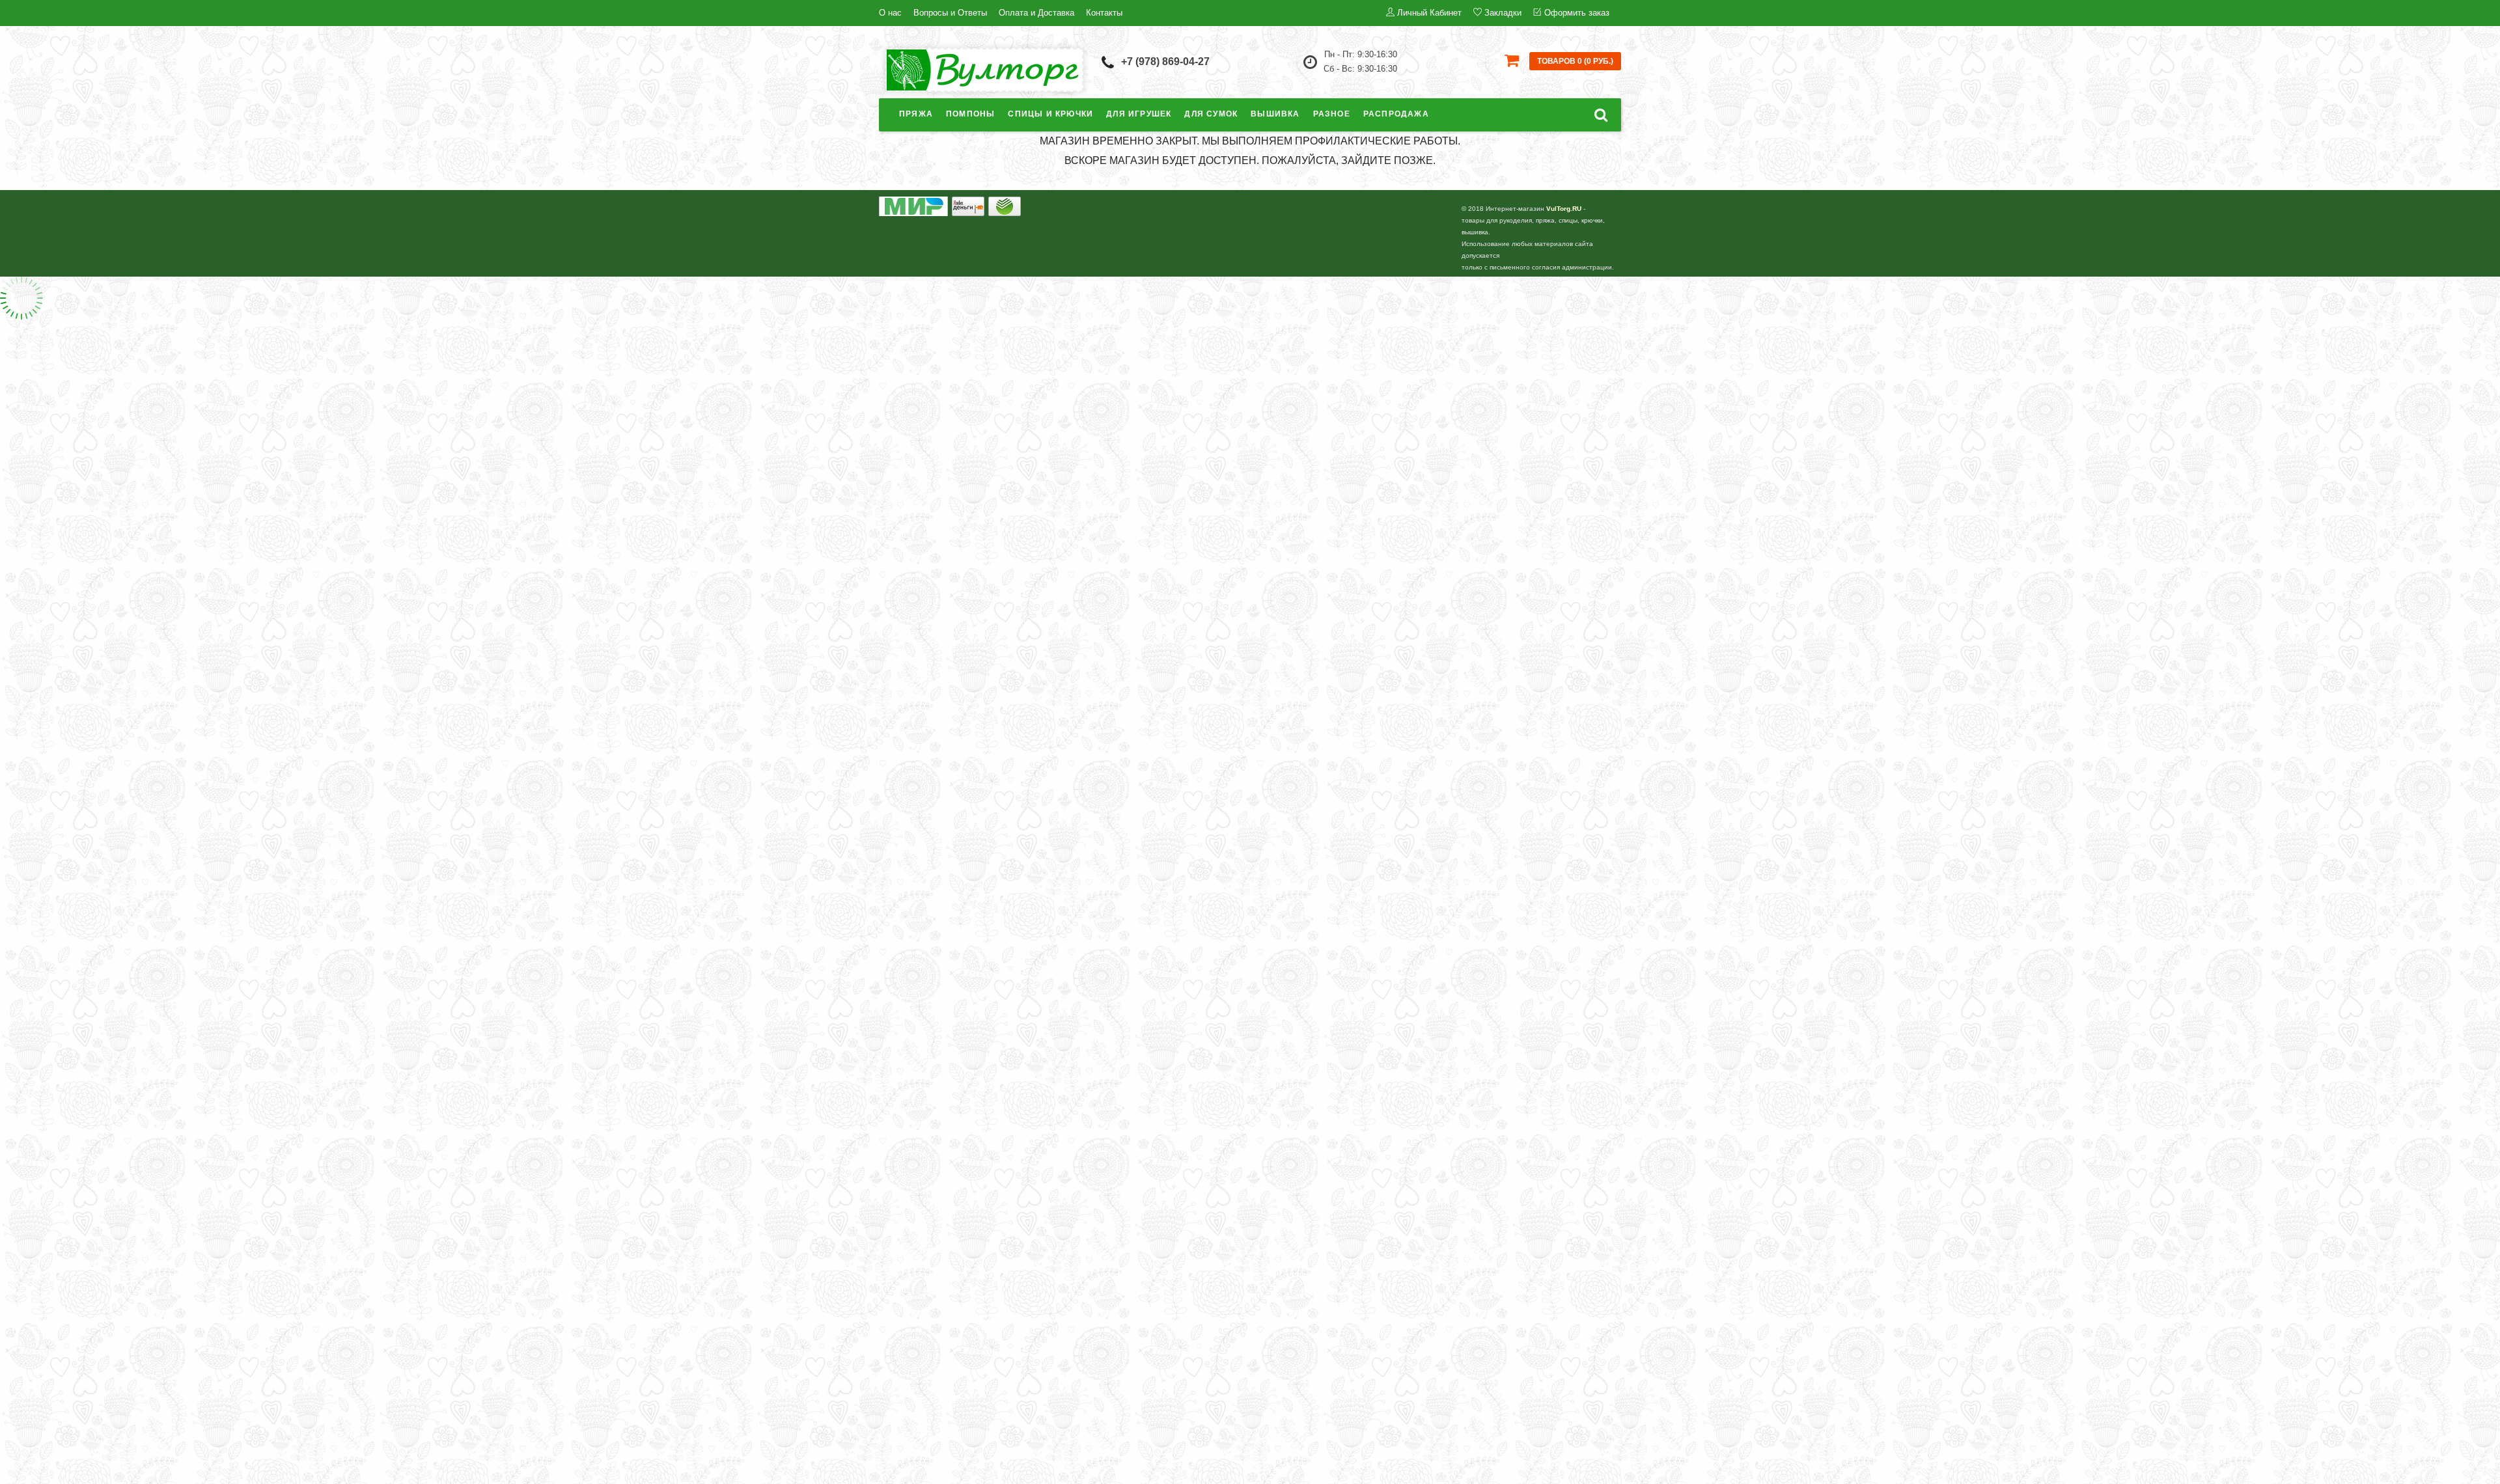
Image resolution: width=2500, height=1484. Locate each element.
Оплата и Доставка (1036, 13)
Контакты (1104, 13)
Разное (1332, 114)
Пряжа (916, 114)
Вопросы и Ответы (950, 13)
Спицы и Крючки (1050, 114)
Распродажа (1396, 114)
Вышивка (1275, 114)
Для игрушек (1139, 114)
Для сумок (1211, 114)
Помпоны (970, 114)
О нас (890, 13)
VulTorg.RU (1564, 209)
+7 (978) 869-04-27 (1165, 62)
